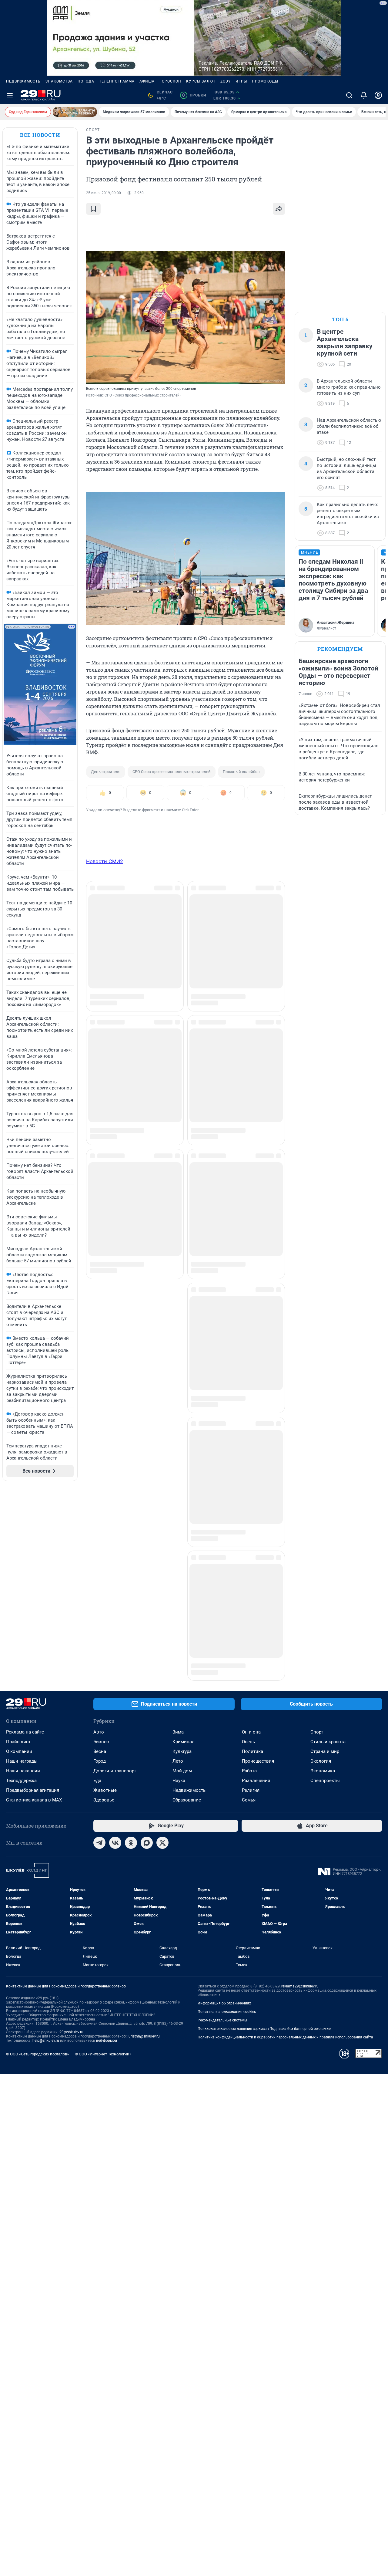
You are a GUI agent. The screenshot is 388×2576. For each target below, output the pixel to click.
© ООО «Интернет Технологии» (103, 1881)
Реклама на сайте (25, 1559)
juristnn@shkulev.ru (144, 1863)
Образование (187, 1627)
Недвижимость (23, 81)
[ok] (131, 1670)
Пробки (194, 95)
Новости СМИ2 (105, 861)
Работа (249, 1598)
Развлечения (256, 1607)
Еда (97, 1607)
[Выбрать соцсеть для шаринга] (279, 209)
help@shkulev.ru (46, 1867)
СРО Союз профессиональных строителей (172, 772)
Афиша (147, 81)
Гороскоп (170, 81)
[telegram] (99, 1670)
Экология (321, 1588)
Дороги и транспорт (115, 1598)
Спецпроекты (325, 1607)
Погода (86, 81)
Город (100, 1588)
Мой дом (182, 1598)
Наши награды (22, 1588)
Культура (182, 1578)
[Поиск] (349, 95)
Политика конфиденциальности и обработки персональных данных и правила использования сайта (285, 1864)
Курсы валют (201, 81)
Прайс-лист (18, 1568)
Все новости (40, 135)
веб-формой (107, 1867)
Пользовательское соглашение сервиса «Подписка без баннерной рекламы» (264, 1855)
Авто (99, 1559)
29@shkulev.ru (71, 1859)
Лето (178, 1588)
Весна (100, 1578)
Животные (105, 1617)
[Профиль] (378, 95)
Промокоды (265, 81)
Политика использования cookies (227, 1838)
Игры (241, 81)
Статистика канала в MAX (34, 1627)
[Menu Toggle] (10, 95)
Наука (179, 1607)
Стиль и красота (328, 1568)
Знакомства (59, 81)
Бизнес (101, 1568)
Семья (249, 1627)
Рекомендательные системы (222, 1847)
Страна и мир (325, 1578)
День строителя (106, 772)
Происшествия (258, 1588)
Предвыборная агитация (33, 1617)
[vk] (115, 1670)
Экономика (323, 1598)
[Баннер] (75, 112)
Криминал (184, 1568)
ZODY (226, 81)
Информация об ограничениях (224, 1830)
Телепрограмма (117, 81)
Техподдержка (21, 1607)
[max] (147, 1670)
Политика (253, 1578)
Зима (178, 1559)
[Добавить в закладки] (93, 209)
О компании (19, 1578)
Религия (251, 1617)
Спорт (317, 1559)
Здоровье (104, 1627)
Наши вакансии (23, 1598)
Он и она (251, 1559)
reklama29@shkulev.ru (300, 1813)
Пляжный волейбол (241, 772)
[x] (162, 1670)
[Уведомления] (364, 95)
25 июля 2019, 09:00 (104, 193)
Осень (248, 1568)
